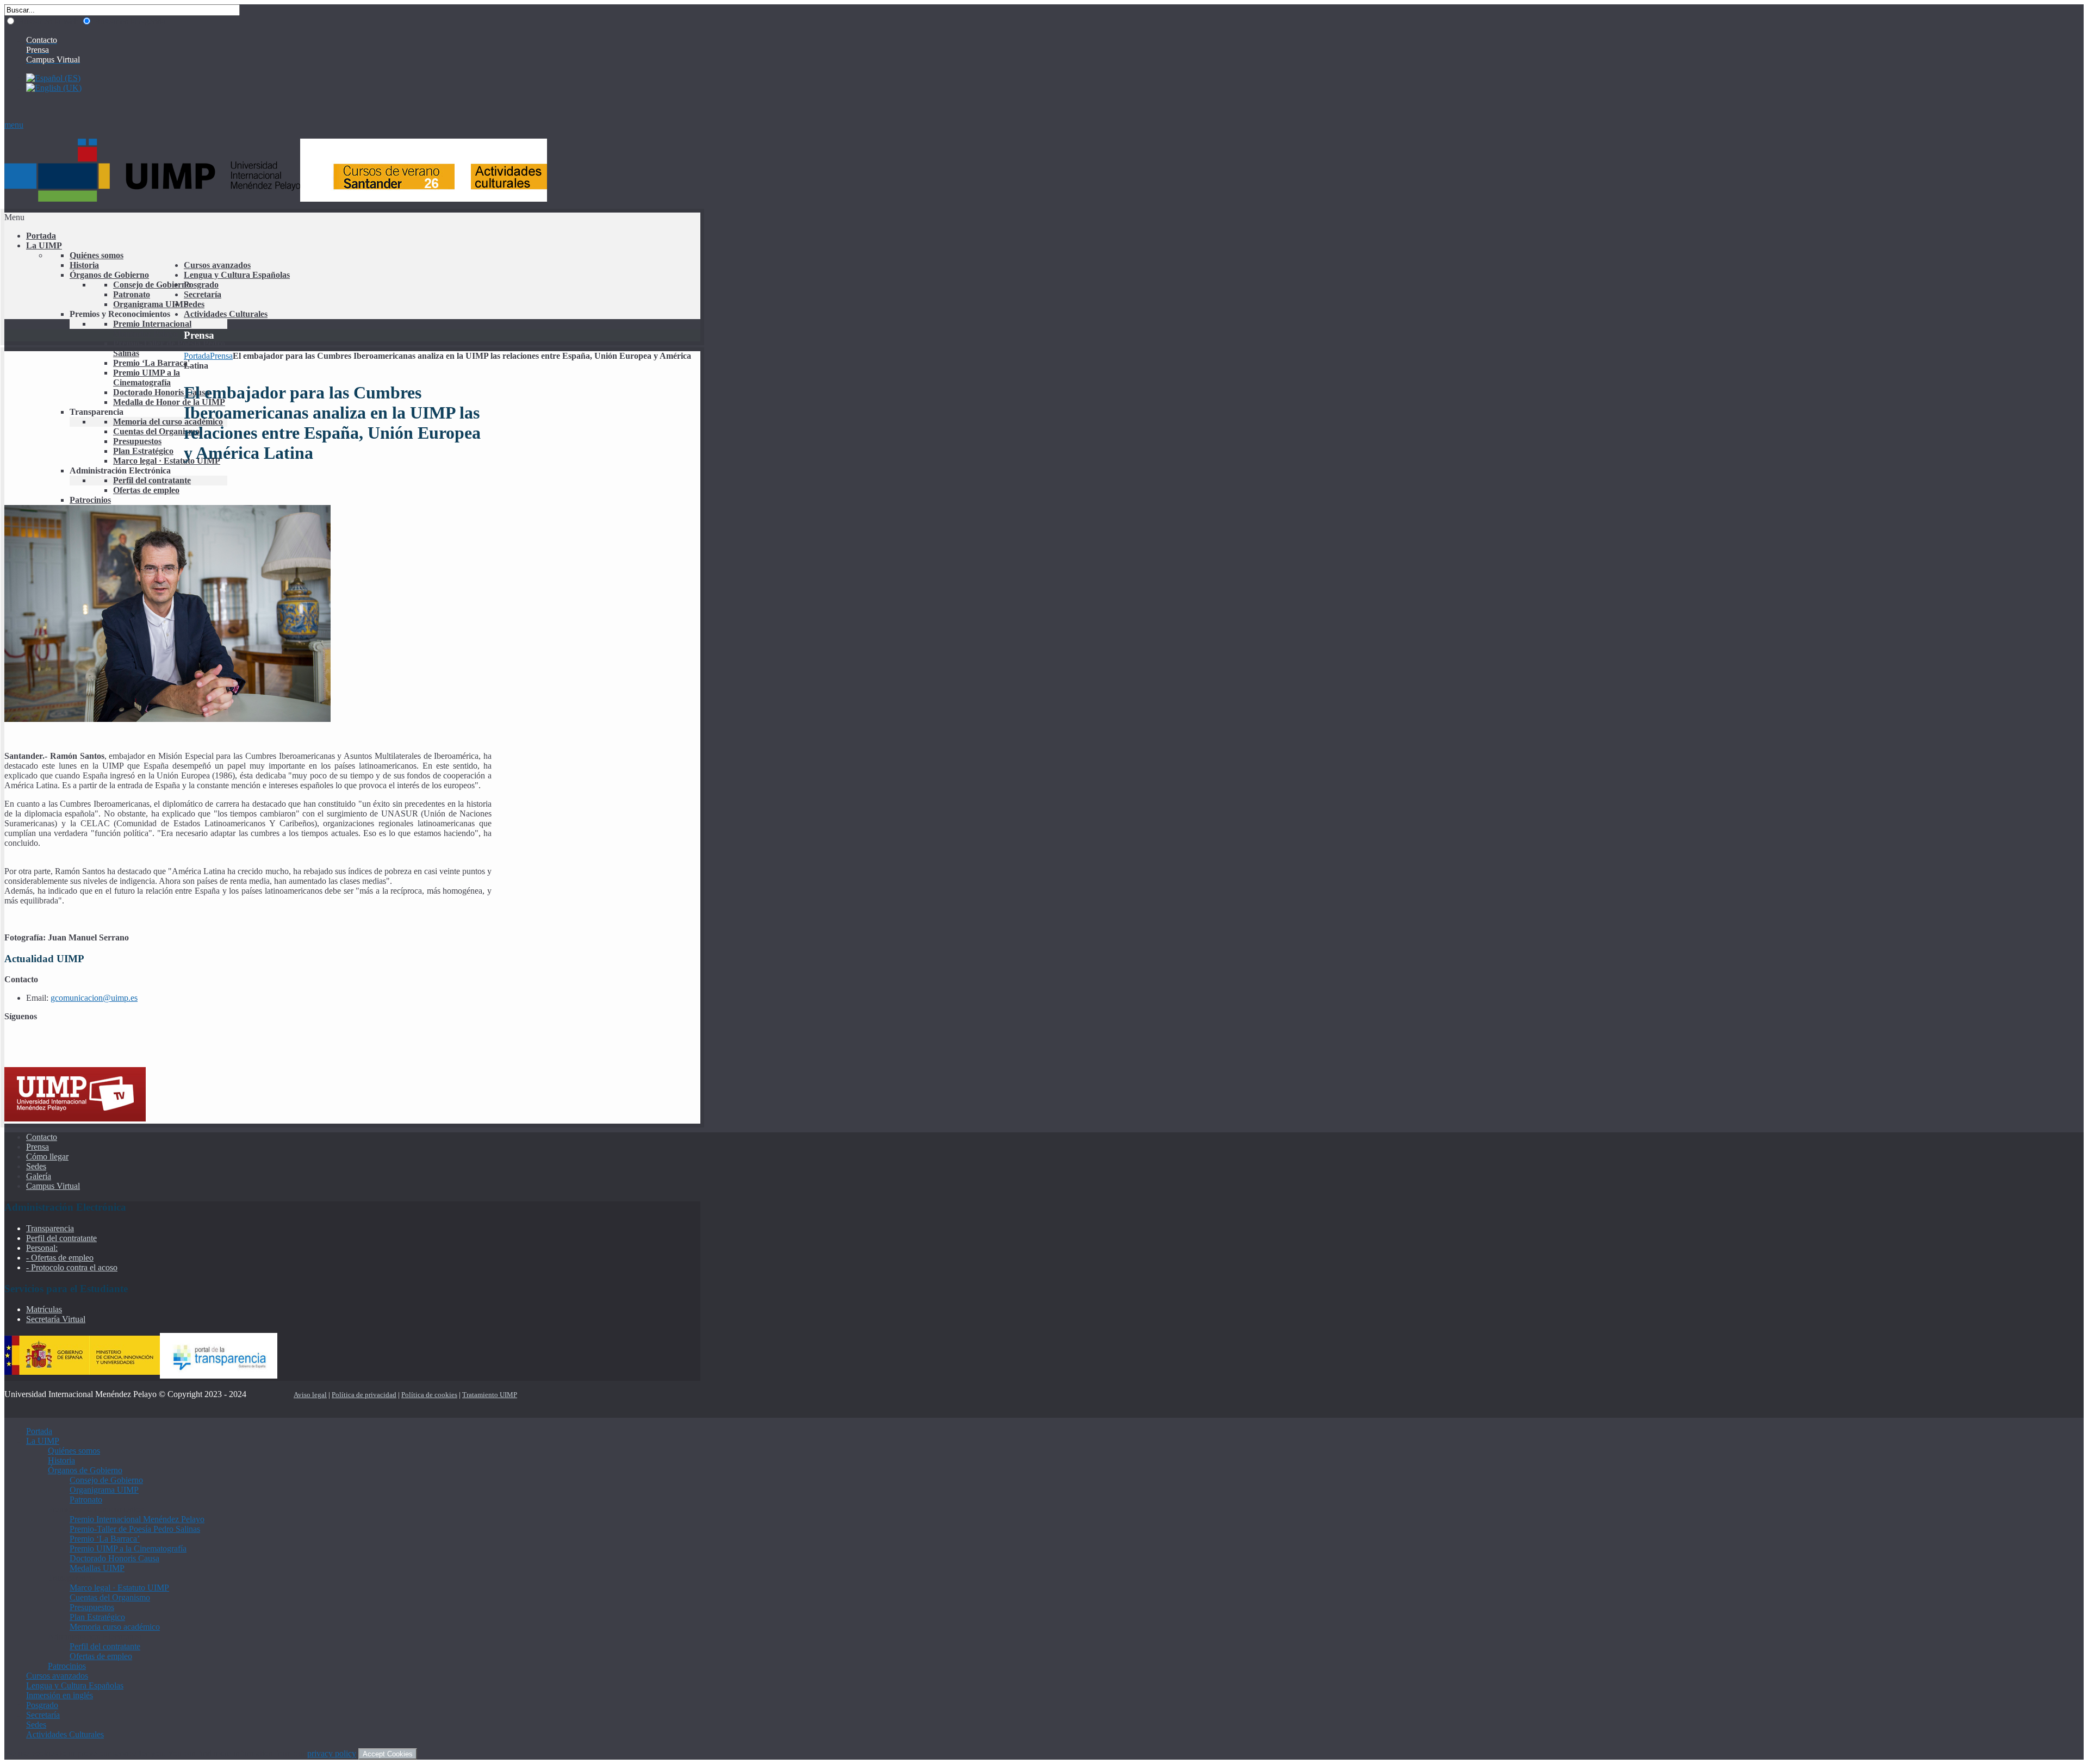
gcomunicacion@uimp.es (94, 998)
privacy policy (332, 1753)
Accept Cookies (388, 1754)
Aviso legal (310, 1395)
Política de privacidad (364, 1395)
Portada (197, 356)
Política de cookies (429, 1395)
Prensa (221, 356)
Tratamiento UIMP (490, 1395)
